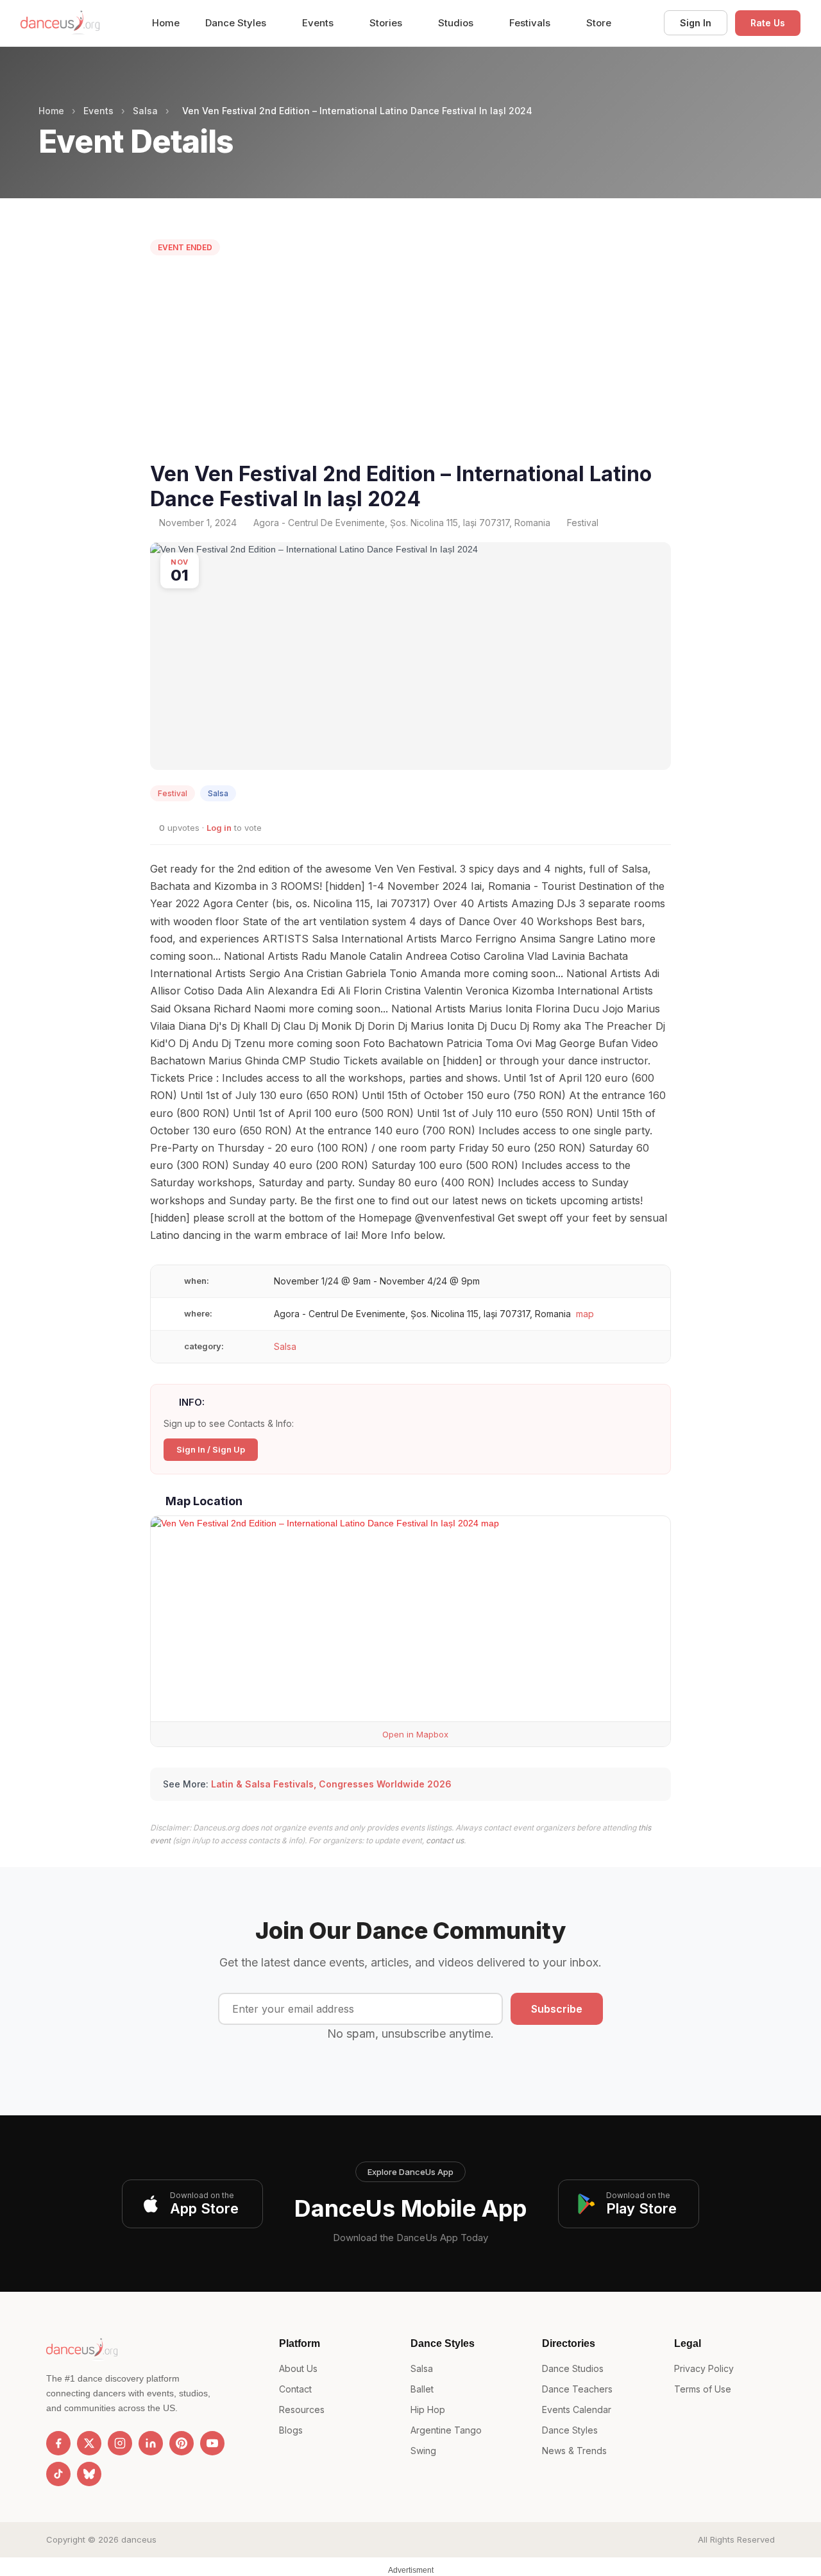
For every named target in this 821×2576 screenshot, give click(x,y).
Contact (295, 2389)
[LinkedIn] (151, 2443)
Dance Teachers (577, 2389)
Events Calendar (577, 2410)
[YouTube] (212, 2443)
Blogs (291, 2430)
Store (599, 23)
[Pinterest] (182, 2443)
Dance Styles (237, 23)
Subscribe (557, 2009)
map (585, 1314)
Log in (219, 828)
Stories (387, 23)
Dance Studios (573, 2368)
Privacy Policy (704, 2368)
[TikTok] (58, 2474)
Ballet (422, 2389)
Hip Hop (428, 2410)
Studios (457, 23)
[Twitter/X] (89, 2443)
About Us (298, 2368)
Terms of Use (703, 2389)
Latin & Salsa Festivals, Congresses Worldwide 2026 (331, 1784)
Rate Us (768, 23)
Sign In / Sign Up (211, 1449)
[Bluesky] (89, 2474)
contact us (445, 1840)
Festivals (531, 23)
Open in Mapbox (414, 1734)
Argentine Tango (446, 2430)
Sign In (696, 23)
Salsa (145, 111)
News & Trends (574, 2451)
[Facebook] (58, 2443)
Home (166, 23)
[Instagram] (120, 2443)
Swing (423, 2451)
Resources (302, 2410)
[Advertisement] (410, 362)
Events (319, 23)
